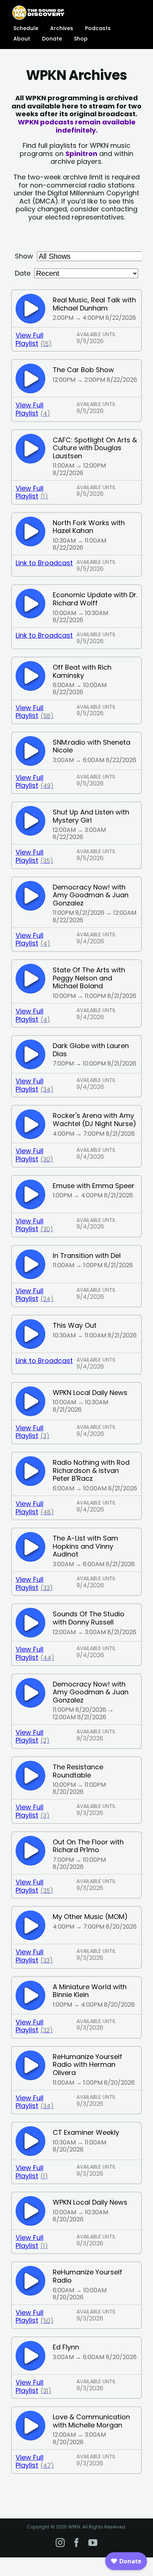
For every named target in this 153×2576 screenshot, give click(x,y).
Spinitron (81, 154)
